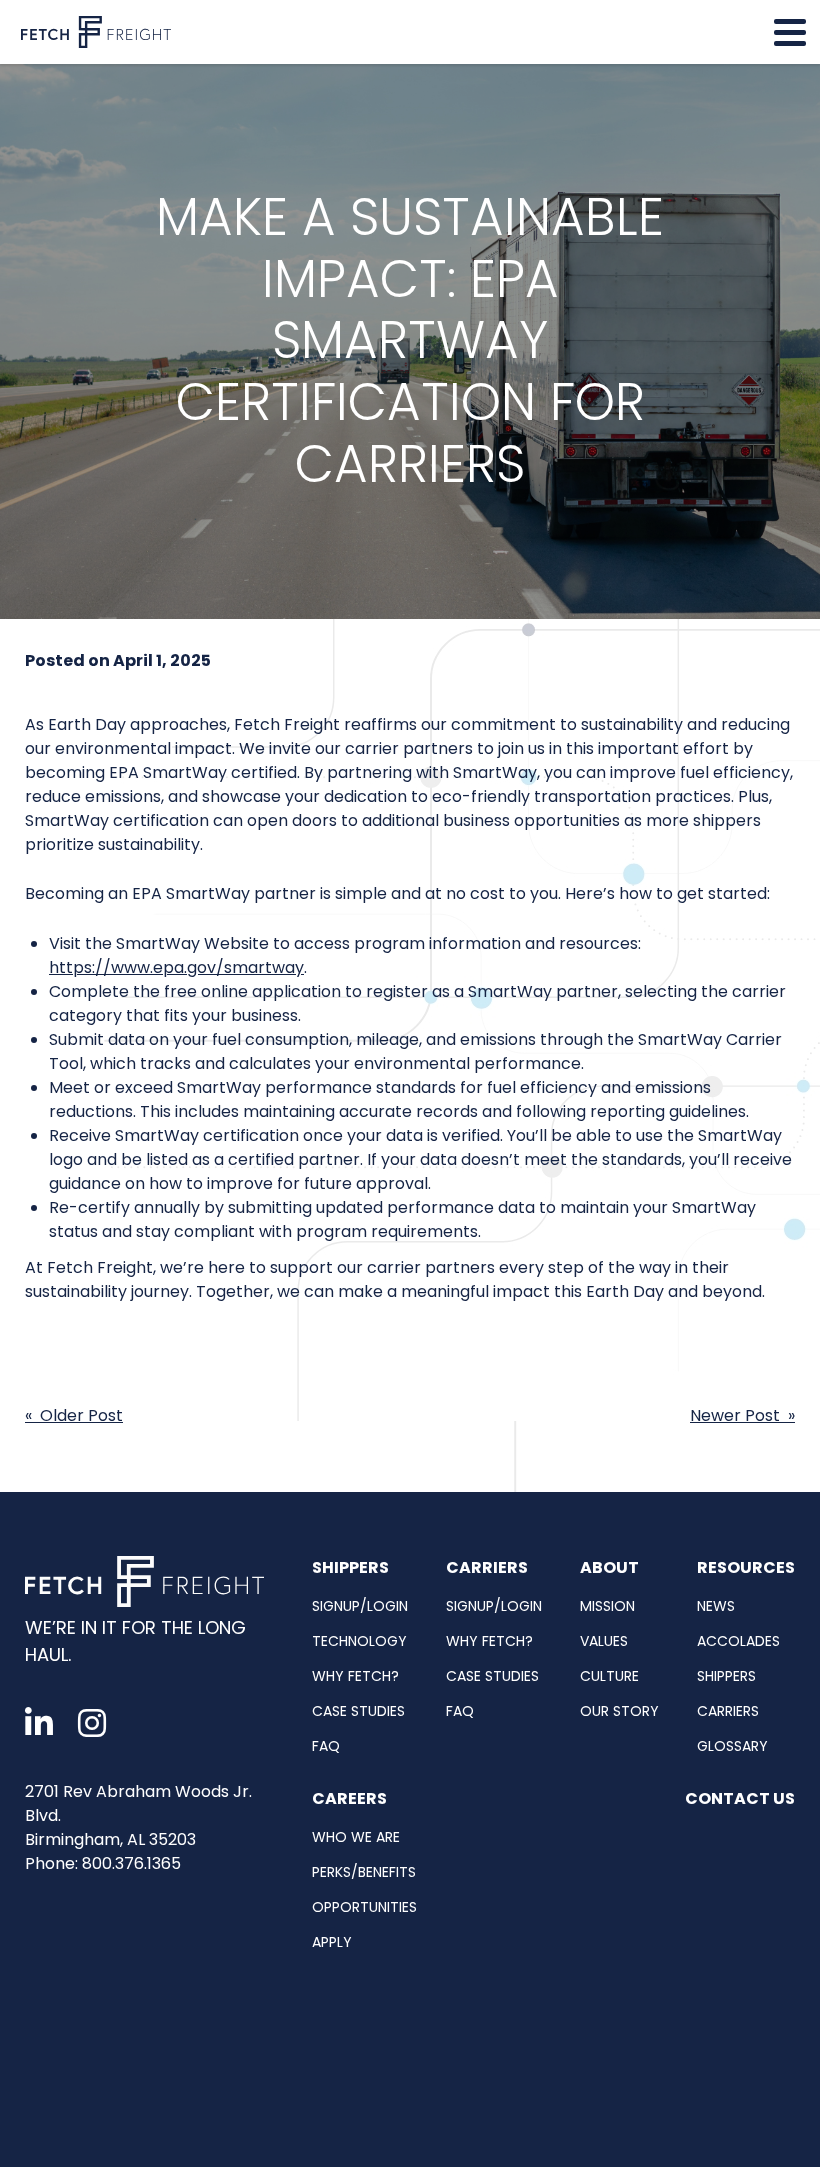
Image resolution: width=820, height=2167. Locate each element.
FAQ (326, 1746)
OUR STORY (619, 1711)
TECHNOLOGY (359, 1641)
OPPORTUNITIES (364, 1907)
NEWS (716, 1606)
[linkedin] (39, 1723)
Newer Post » (742, 1415)
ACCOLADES (738, 1641)
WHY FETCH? (355, 1676)
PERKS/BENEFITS (364, 1872)
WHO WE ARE (356, 1837)
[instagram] (92, 1723)
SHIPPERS (726, 1676)
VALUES (604, 1641)
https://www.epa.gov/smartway (176, 967)
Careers (349, 1798)
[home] (148, 1585)
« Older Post (74, 1415)
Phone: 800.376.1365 (103, 1863)
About (609, 1567)
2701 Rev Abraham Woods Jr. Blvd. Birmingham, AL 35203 (138, 1815)
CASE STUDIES (358, 1711)
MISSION (607, 1606)
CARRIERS (728, 1711)
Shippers (350, 1567)
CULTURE (609, 1676)
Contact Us (740, 1798)
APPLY (332, 1942)
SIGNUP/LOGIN (360, 1606)
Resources (746, 1567)
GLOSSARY (732, 1746)
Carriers (487, 1567)
